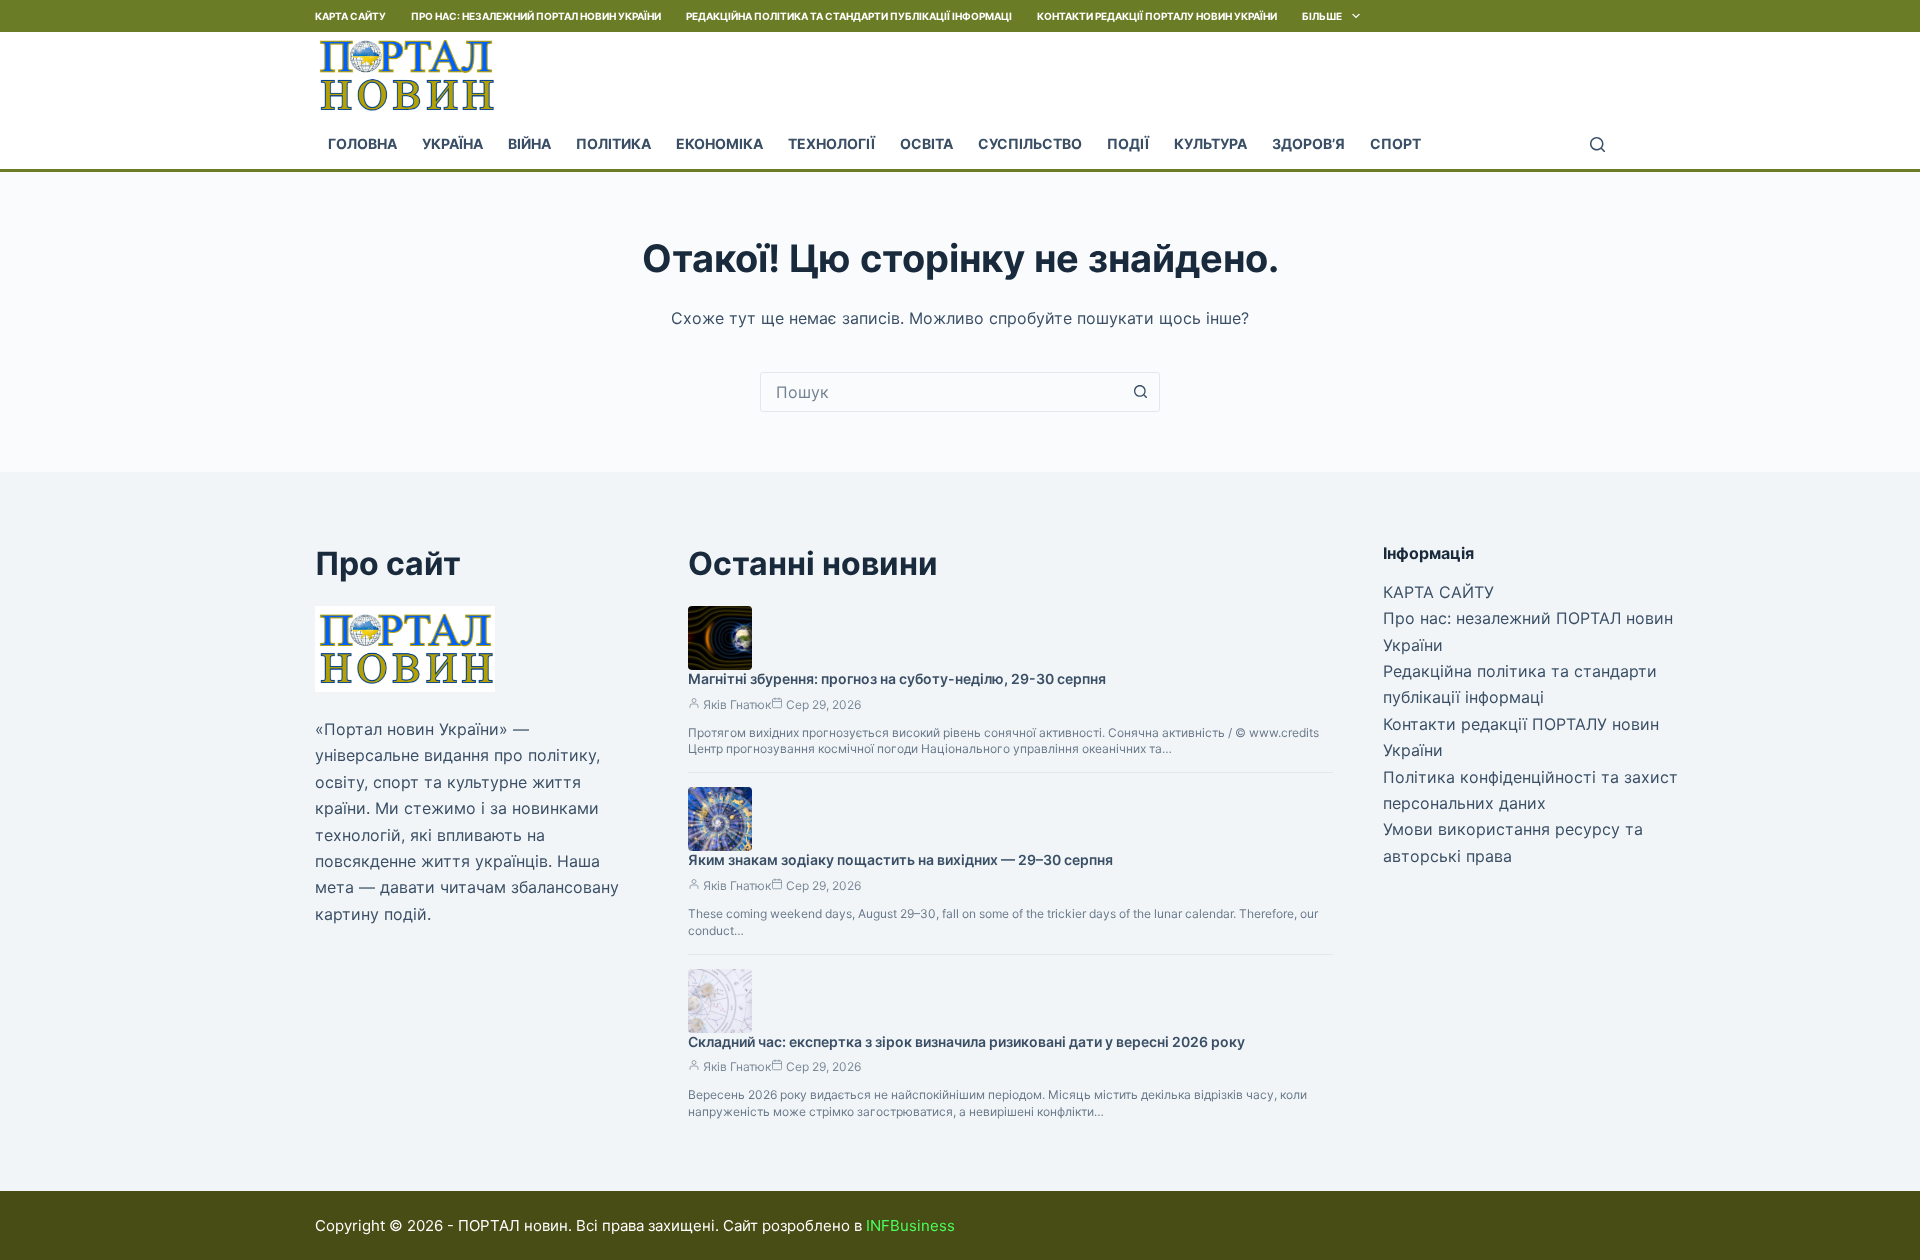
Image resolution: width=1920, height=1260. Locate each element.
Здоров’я (1308, 143)
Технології (831, 143)
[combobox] (941, 392)
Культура (1210, 143)
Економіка (719, 143)
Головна (362, 143)
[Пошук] (1597, 144)
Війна (529, 143)
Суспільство (1030, 143)
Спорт (1395, 143)
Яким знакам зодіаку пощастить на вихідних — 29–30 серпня (900, 859)
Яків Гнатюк (737, 704)
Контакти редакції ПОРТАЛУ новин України (1157, 16)
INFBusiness (910, 1225)
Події (1128, 143)
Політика (613, 143)
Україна (452, 143)
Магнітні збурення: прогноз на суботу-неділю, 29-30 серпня (897, 678)
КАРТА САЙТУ (350, 16)
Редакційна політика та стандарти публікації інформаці (849, 16)
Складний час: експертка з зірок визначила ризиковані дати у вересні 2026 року (966, 1041)
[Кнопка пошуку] (1140, 392)
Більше (1322, 16)
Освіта (926, 143)
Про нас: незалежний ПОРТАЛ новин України (536, 16)
